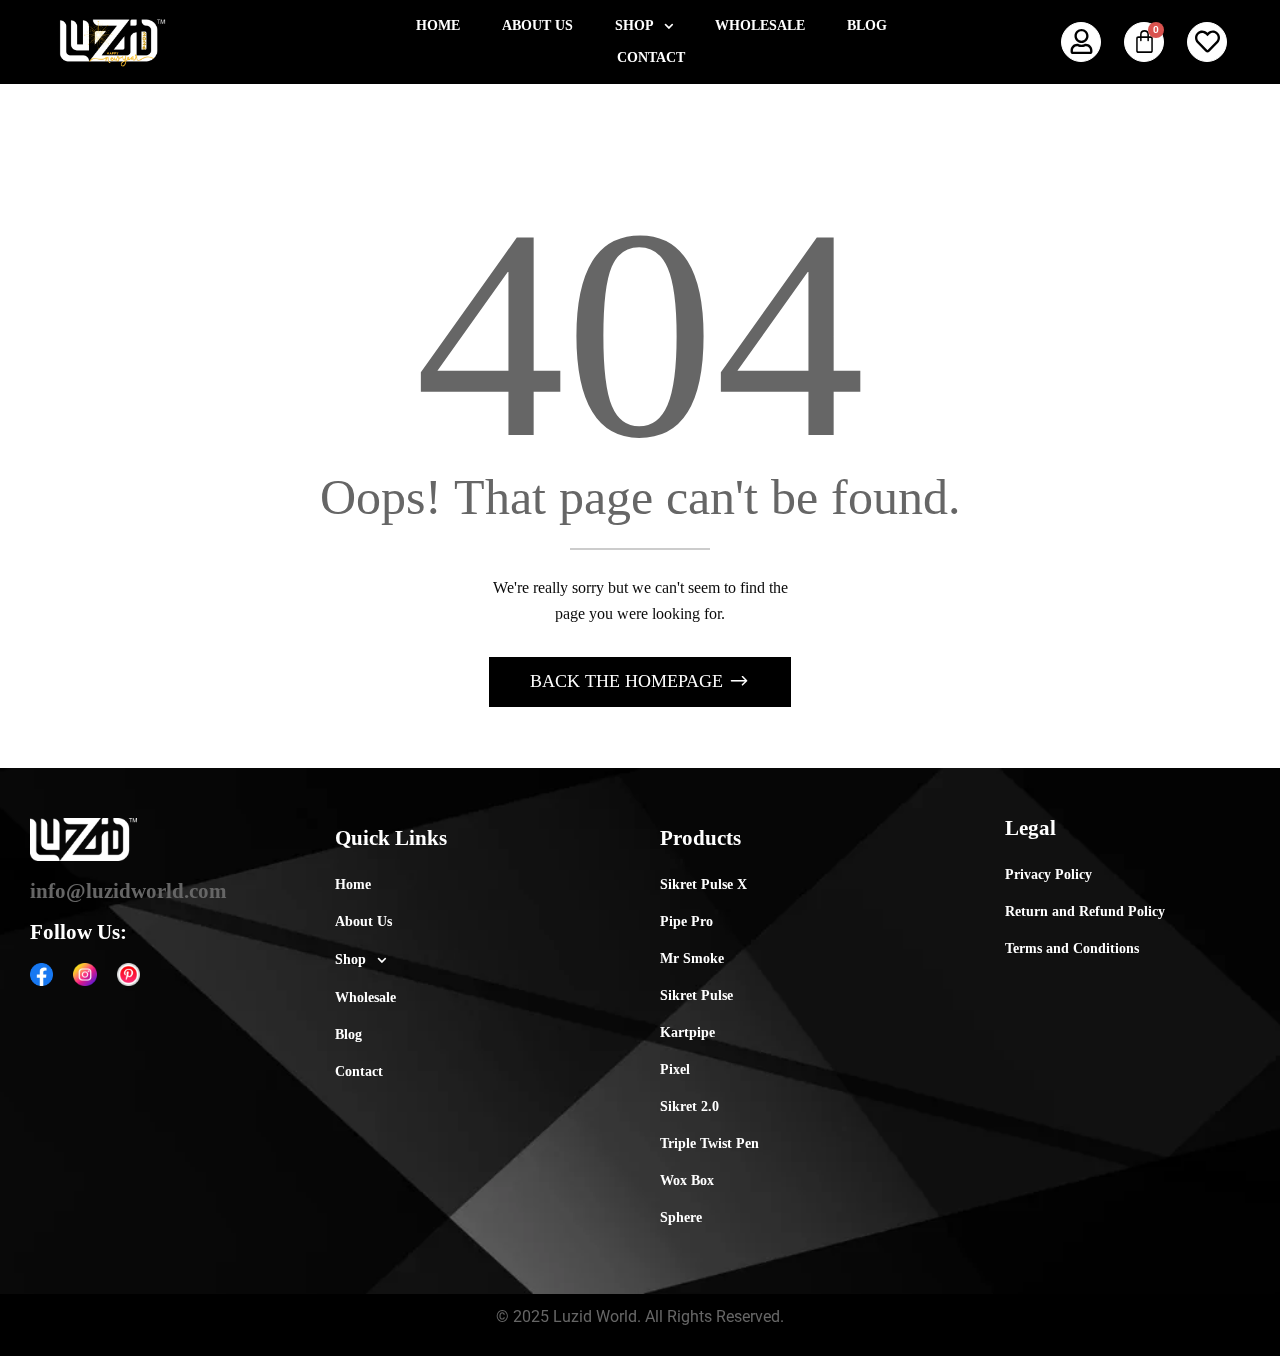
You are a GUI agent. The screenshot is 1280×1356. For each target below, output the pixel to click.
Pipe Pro (686, 921)
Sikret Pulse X (703, 884)
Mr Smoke (692, 958)
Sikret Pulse (696, 995)
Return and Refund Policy (1085, 911)
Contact (651, 57)
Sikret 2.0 (689, 1106)
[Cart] (1144, 42)
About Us (537, 25)
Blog (867, 25)
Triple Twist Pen (709, 1143)
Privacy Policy (1048, 874)
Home (438, 25)
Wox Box (687, 1180)
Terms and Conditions (1072, 948)
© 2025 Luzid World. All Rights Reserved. (640, 1316)
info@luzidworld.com (128, 891)
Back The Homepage (629, 681)
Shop (634, 25)
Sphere (681, 1217)
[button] (644, 26)
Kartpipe (687, 1032)
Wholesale (760, 25)
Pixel (675, 1069)
